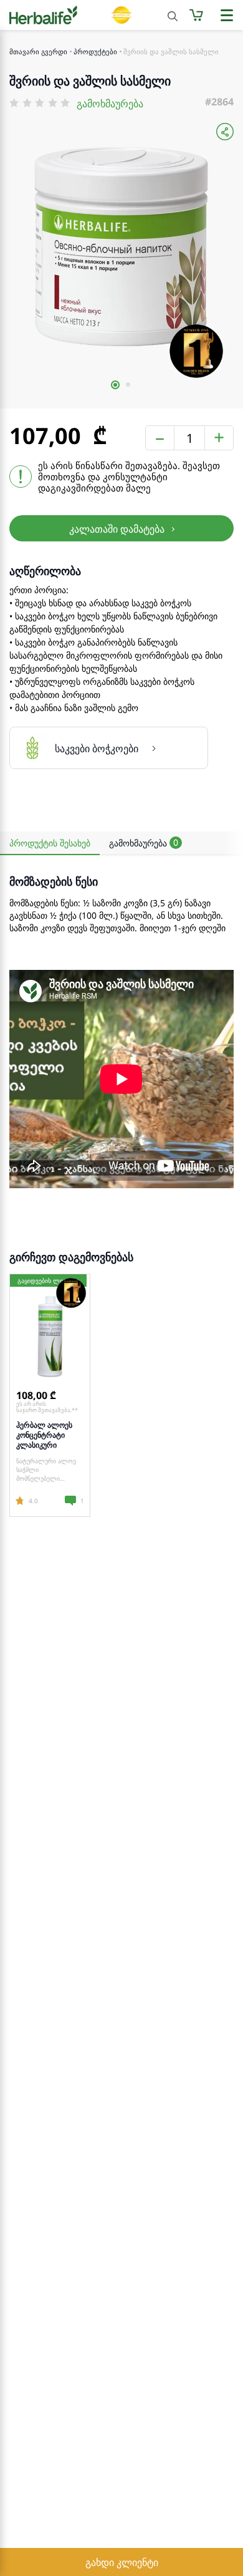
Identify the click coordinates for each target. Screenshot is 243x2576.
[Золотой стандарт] (121, 15)
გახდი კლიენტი (122, 2562)
